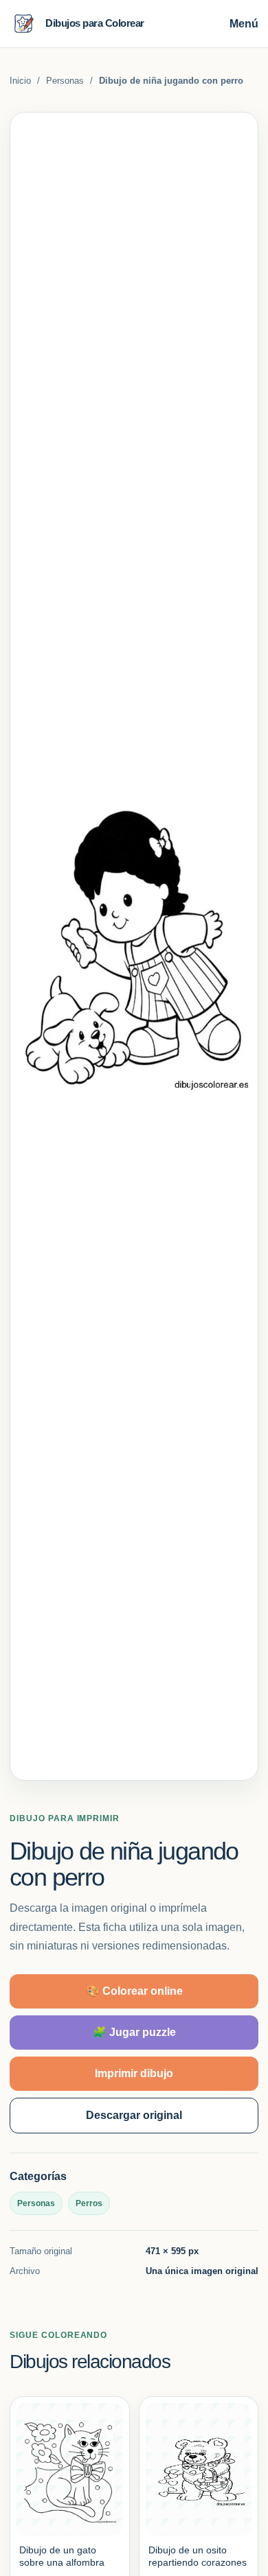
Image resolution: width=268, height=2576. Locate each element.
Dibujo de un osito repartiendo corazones (198, 2556)
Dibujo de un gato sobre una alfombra (62, 2556)
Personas (65, 81)
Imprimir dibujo (134, 2073)
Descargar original (134, 2115)
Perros (89, 2203)
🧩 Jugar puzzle (134, 2032)
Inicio (20, 81)
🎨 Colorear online (134, 1991)
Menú (244, 24)
